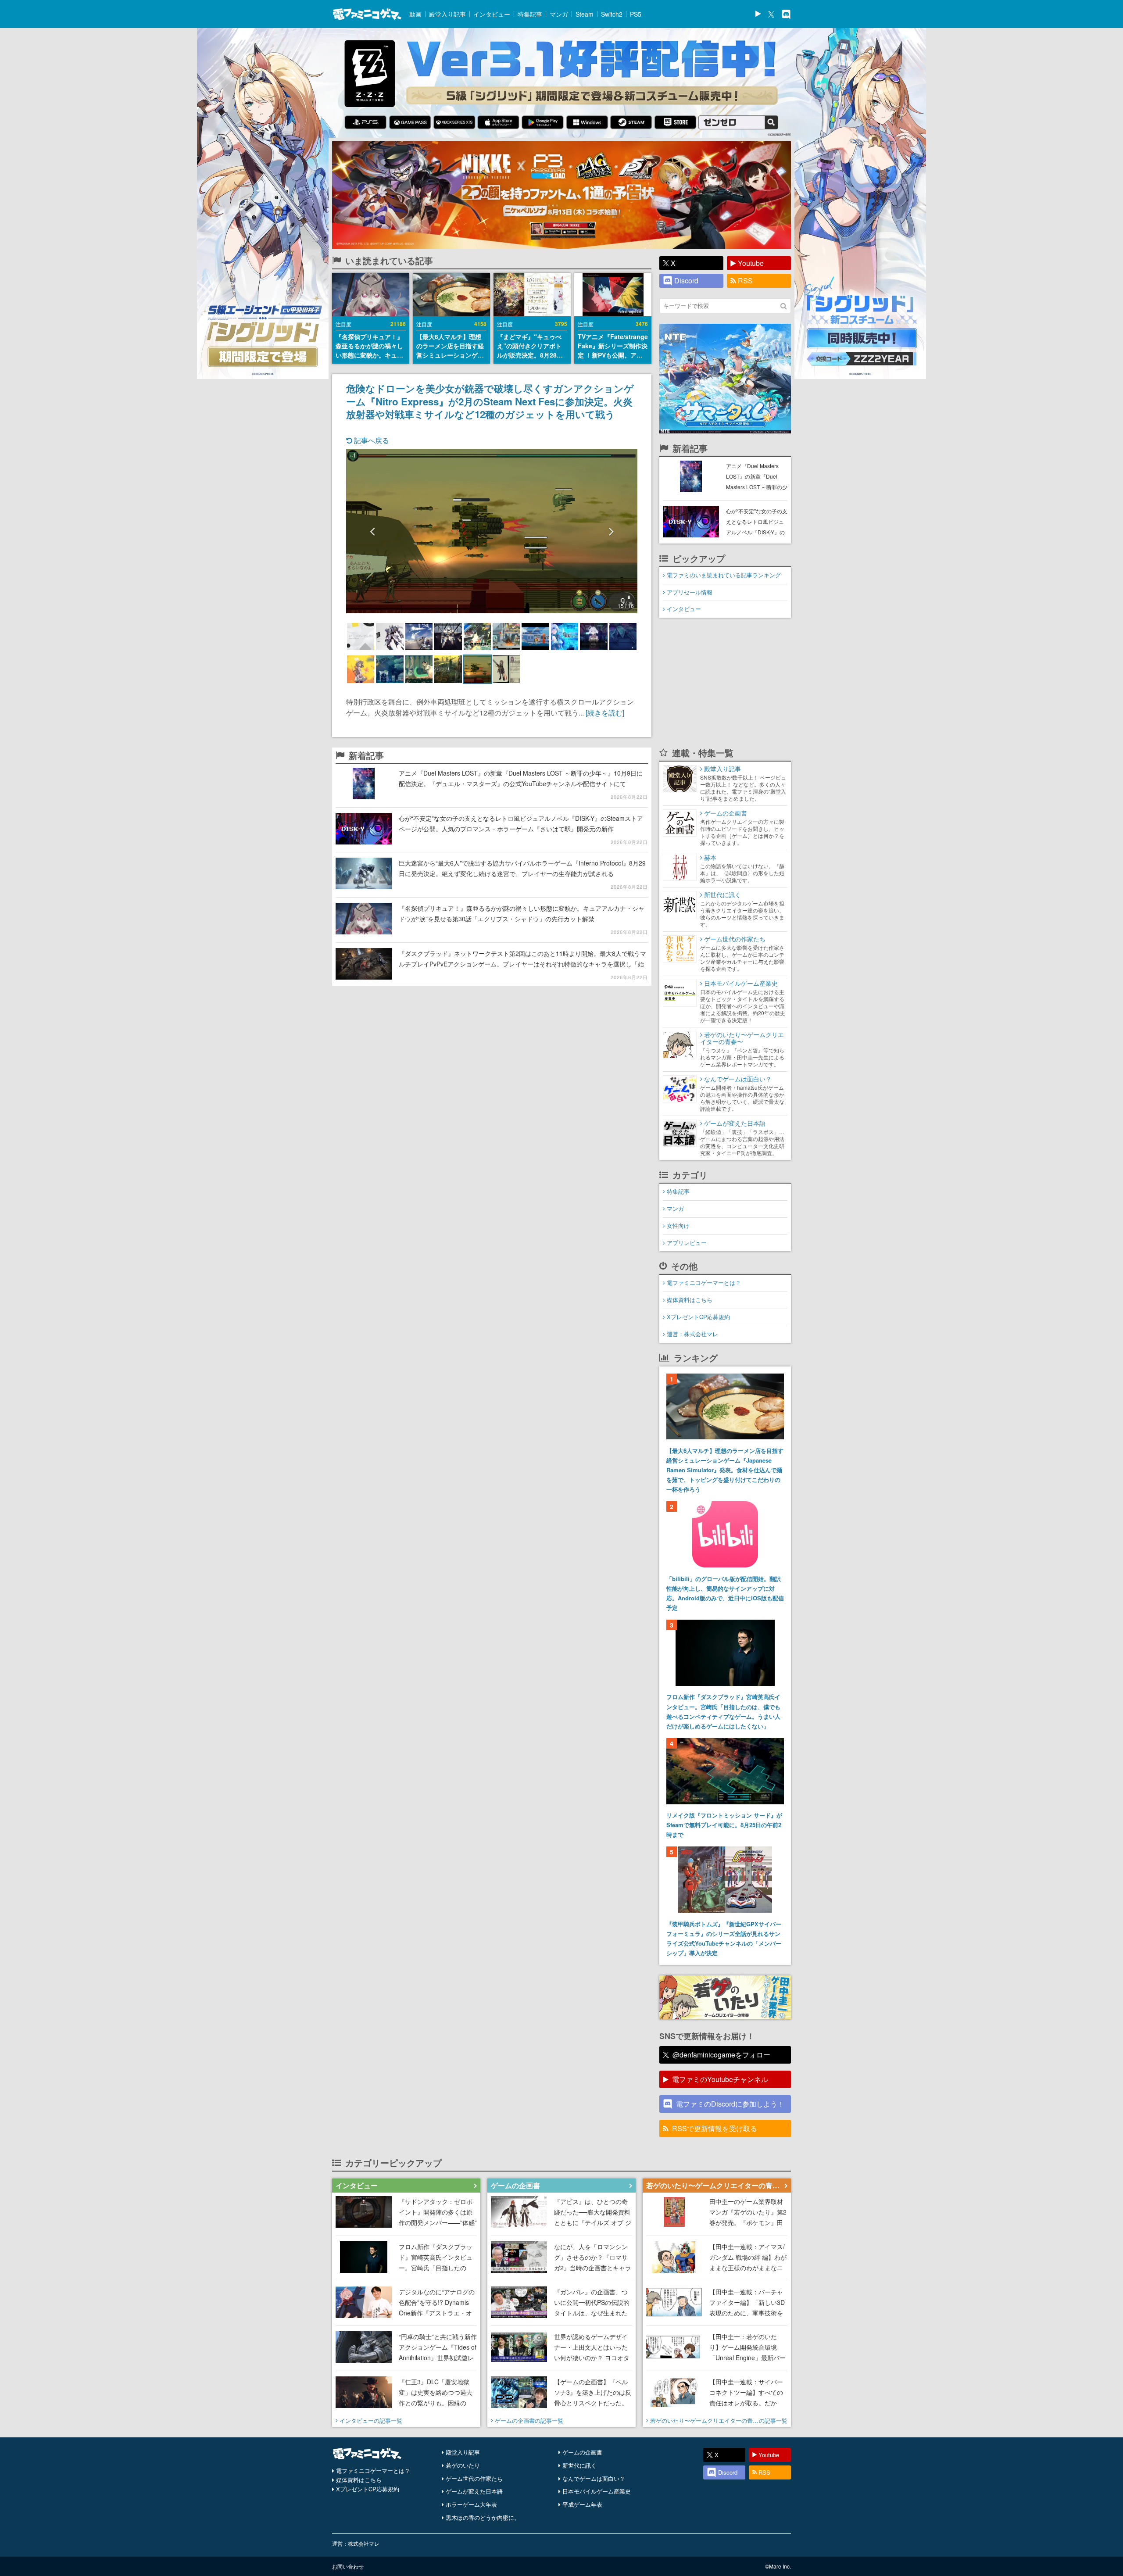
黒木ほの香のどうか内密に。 (483, 2517)
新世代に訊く (579, 2465)
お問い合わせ (348, 2566)
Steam (585, 14)
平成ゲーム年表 (582, 2504)
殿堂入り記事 (447, 14)
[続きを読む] (605, 713)
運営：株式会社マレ (692, 1334)
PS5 (636, 14)
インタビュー (492, 14)
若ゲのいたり (463, 2465)
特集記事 (530, 14)
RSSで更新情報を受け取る (715, 2128)
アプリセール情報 (690, 592)
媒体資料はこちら (690, 1300)
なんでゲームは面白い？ (594, 2478)
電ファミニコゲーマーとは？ (704, 1283)
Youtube (751, 263)
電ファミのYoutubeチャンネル (720, 2079)
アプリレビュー (687, 1243)
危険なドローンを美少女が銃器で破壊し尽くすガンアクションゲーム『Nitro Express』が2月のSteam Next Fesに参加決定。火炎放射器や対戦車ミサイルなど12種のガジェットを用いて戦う (490, 401)
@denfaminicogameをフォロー (721, 2055)
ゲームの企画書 (582, 2452)
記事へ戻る (371, 440)
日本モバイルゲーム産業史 (597, 2491)
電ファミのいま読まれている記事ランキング (724, 575)
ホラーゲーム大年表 (471, 2504)
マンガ (559, 14)
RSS (745, 281)
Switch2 (612, 14)
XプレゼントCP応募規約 (698, 1317)
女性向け (678, 1225)
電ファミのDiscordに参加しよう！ (730, 2104)
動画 (415, 14)
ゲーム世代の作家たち (474, 2478)
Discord (686, 281)
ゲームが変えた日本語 (474, 2491)
